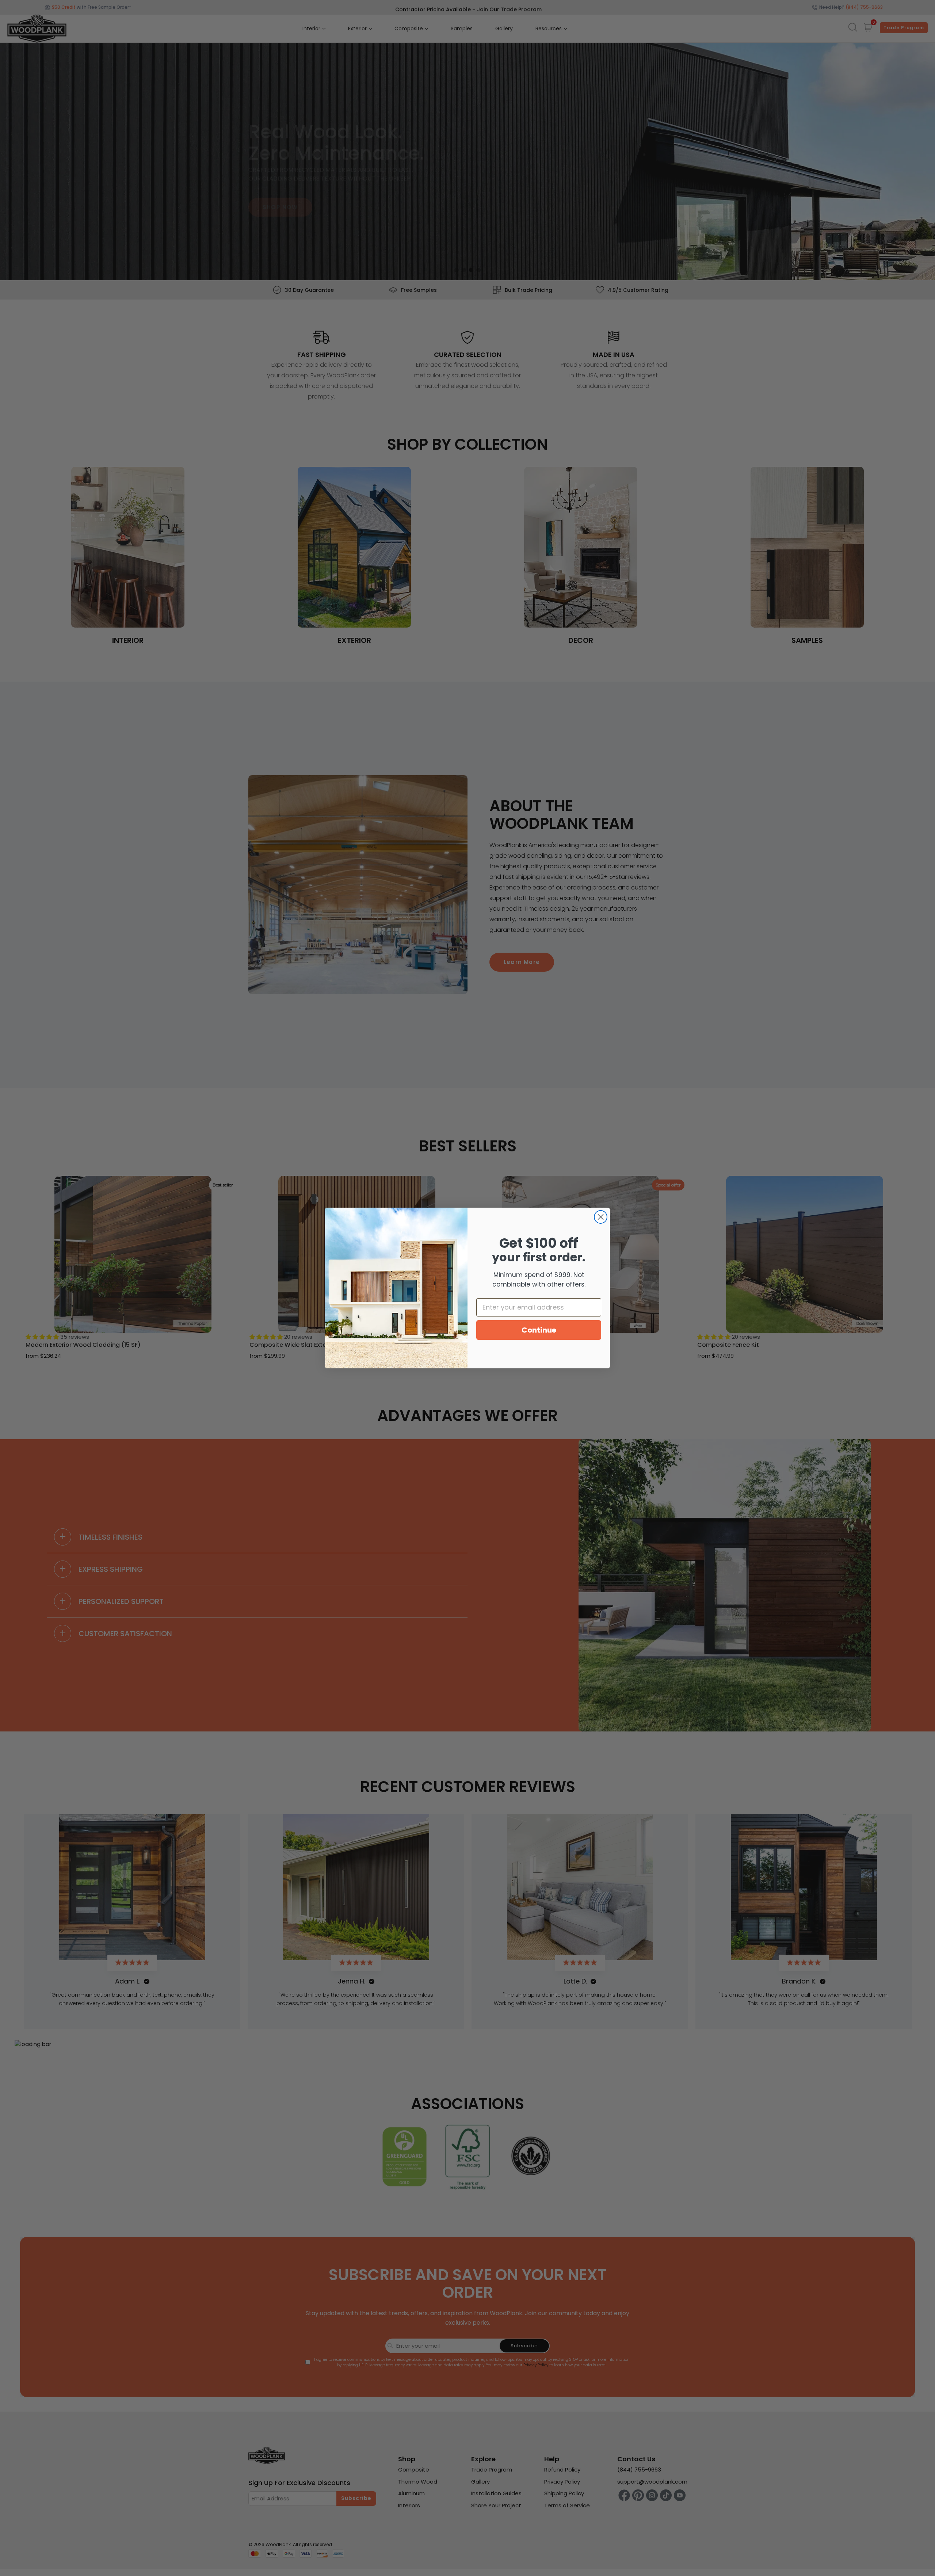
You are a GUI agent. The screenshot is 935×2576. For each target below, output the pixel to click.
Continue (539, 1330)
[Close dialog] (601, 1217)
